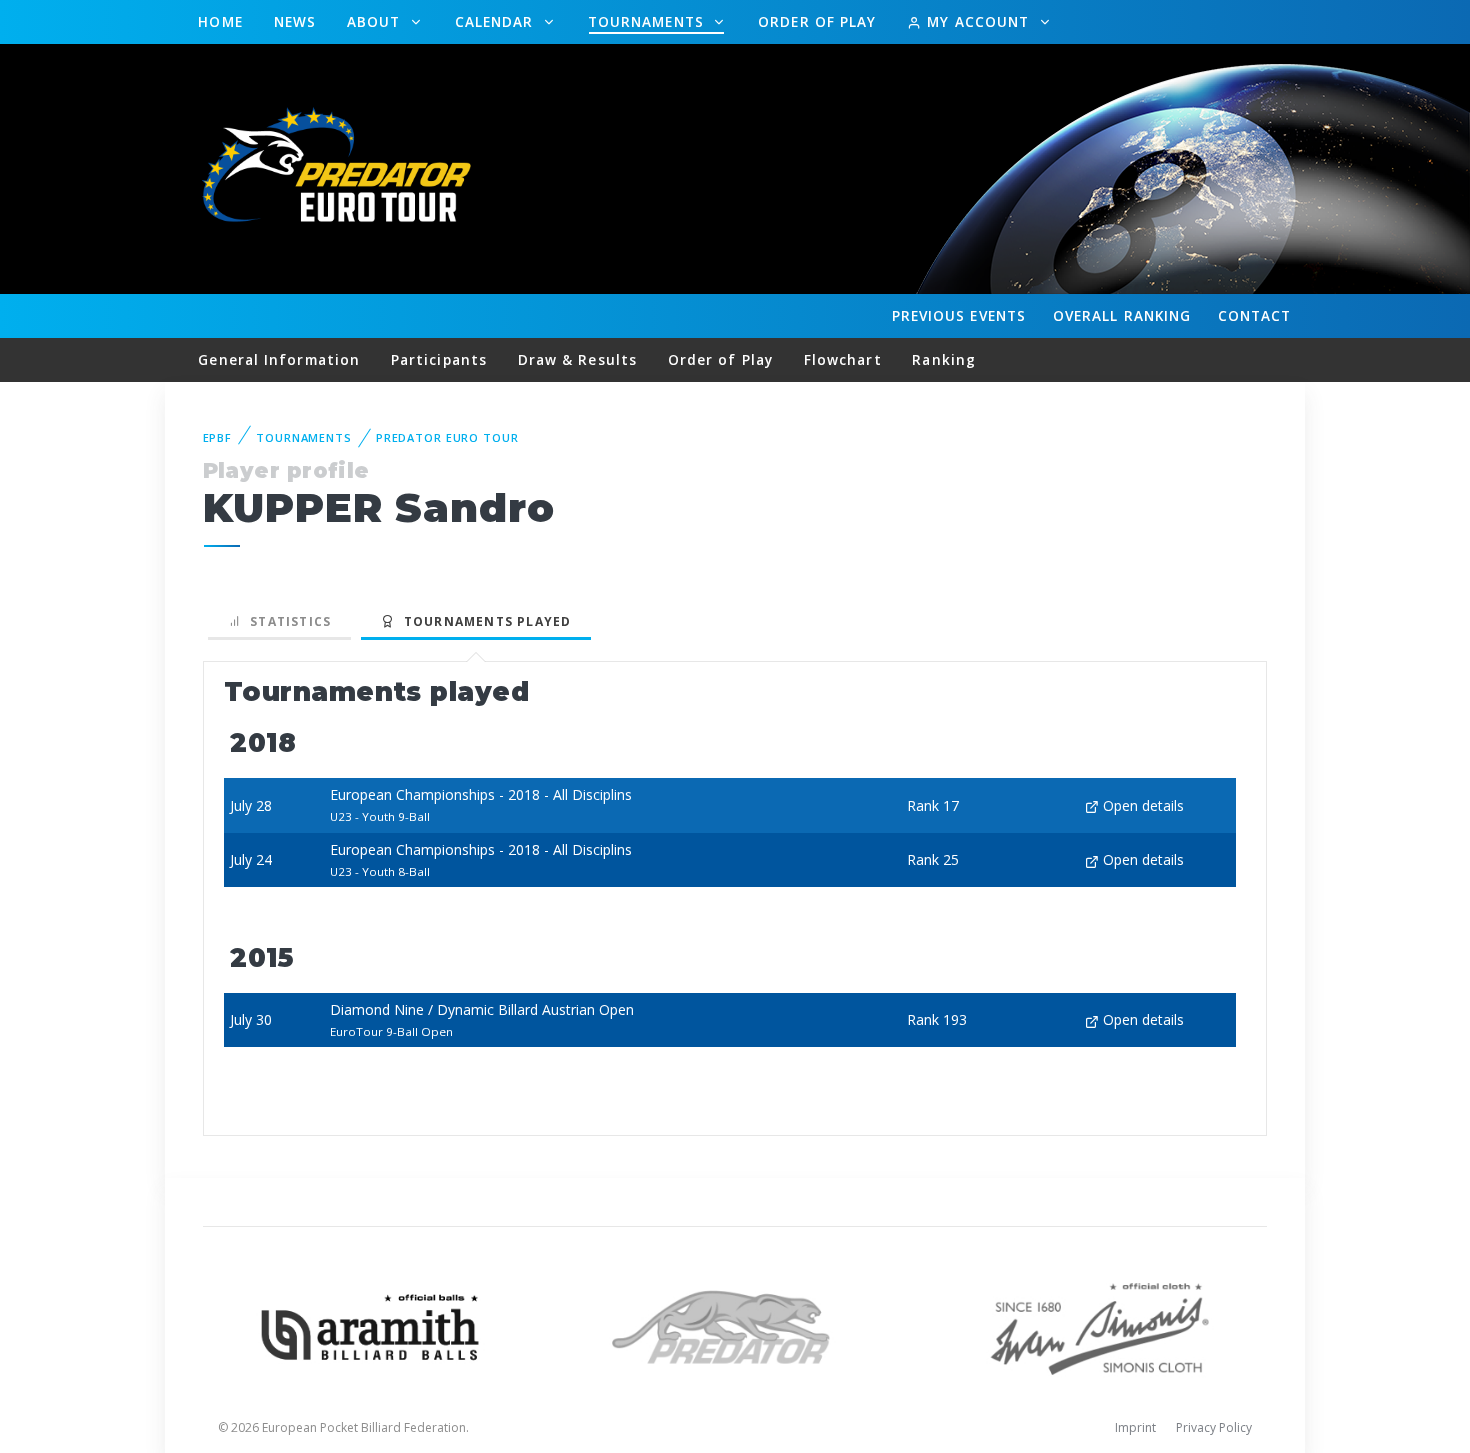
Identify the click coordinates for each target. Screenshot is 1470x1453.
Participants (439, 359)
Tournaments (648, 21)
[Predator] (735, 1325)
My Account (978, 21)
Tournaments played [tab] (483, 621)
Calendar (497, 21)
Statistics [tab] (286, 621)
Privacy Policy (1214, 1427)
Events (959, 315)
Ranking (1122, 315)
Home (220, 21)
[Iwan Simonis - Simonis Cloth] (1099, 1325)
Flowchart (843, 359)
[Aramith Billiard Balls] (370, 1325)
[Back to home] (340, 167)
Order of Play (817, 21)
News (295, 21)
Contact (1255, 315)
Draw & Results (577, 359)
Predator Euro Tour (447, 437)
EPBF (218, 437)
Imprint (1135, 1427)
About (376, 21)
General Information (279, 359)
